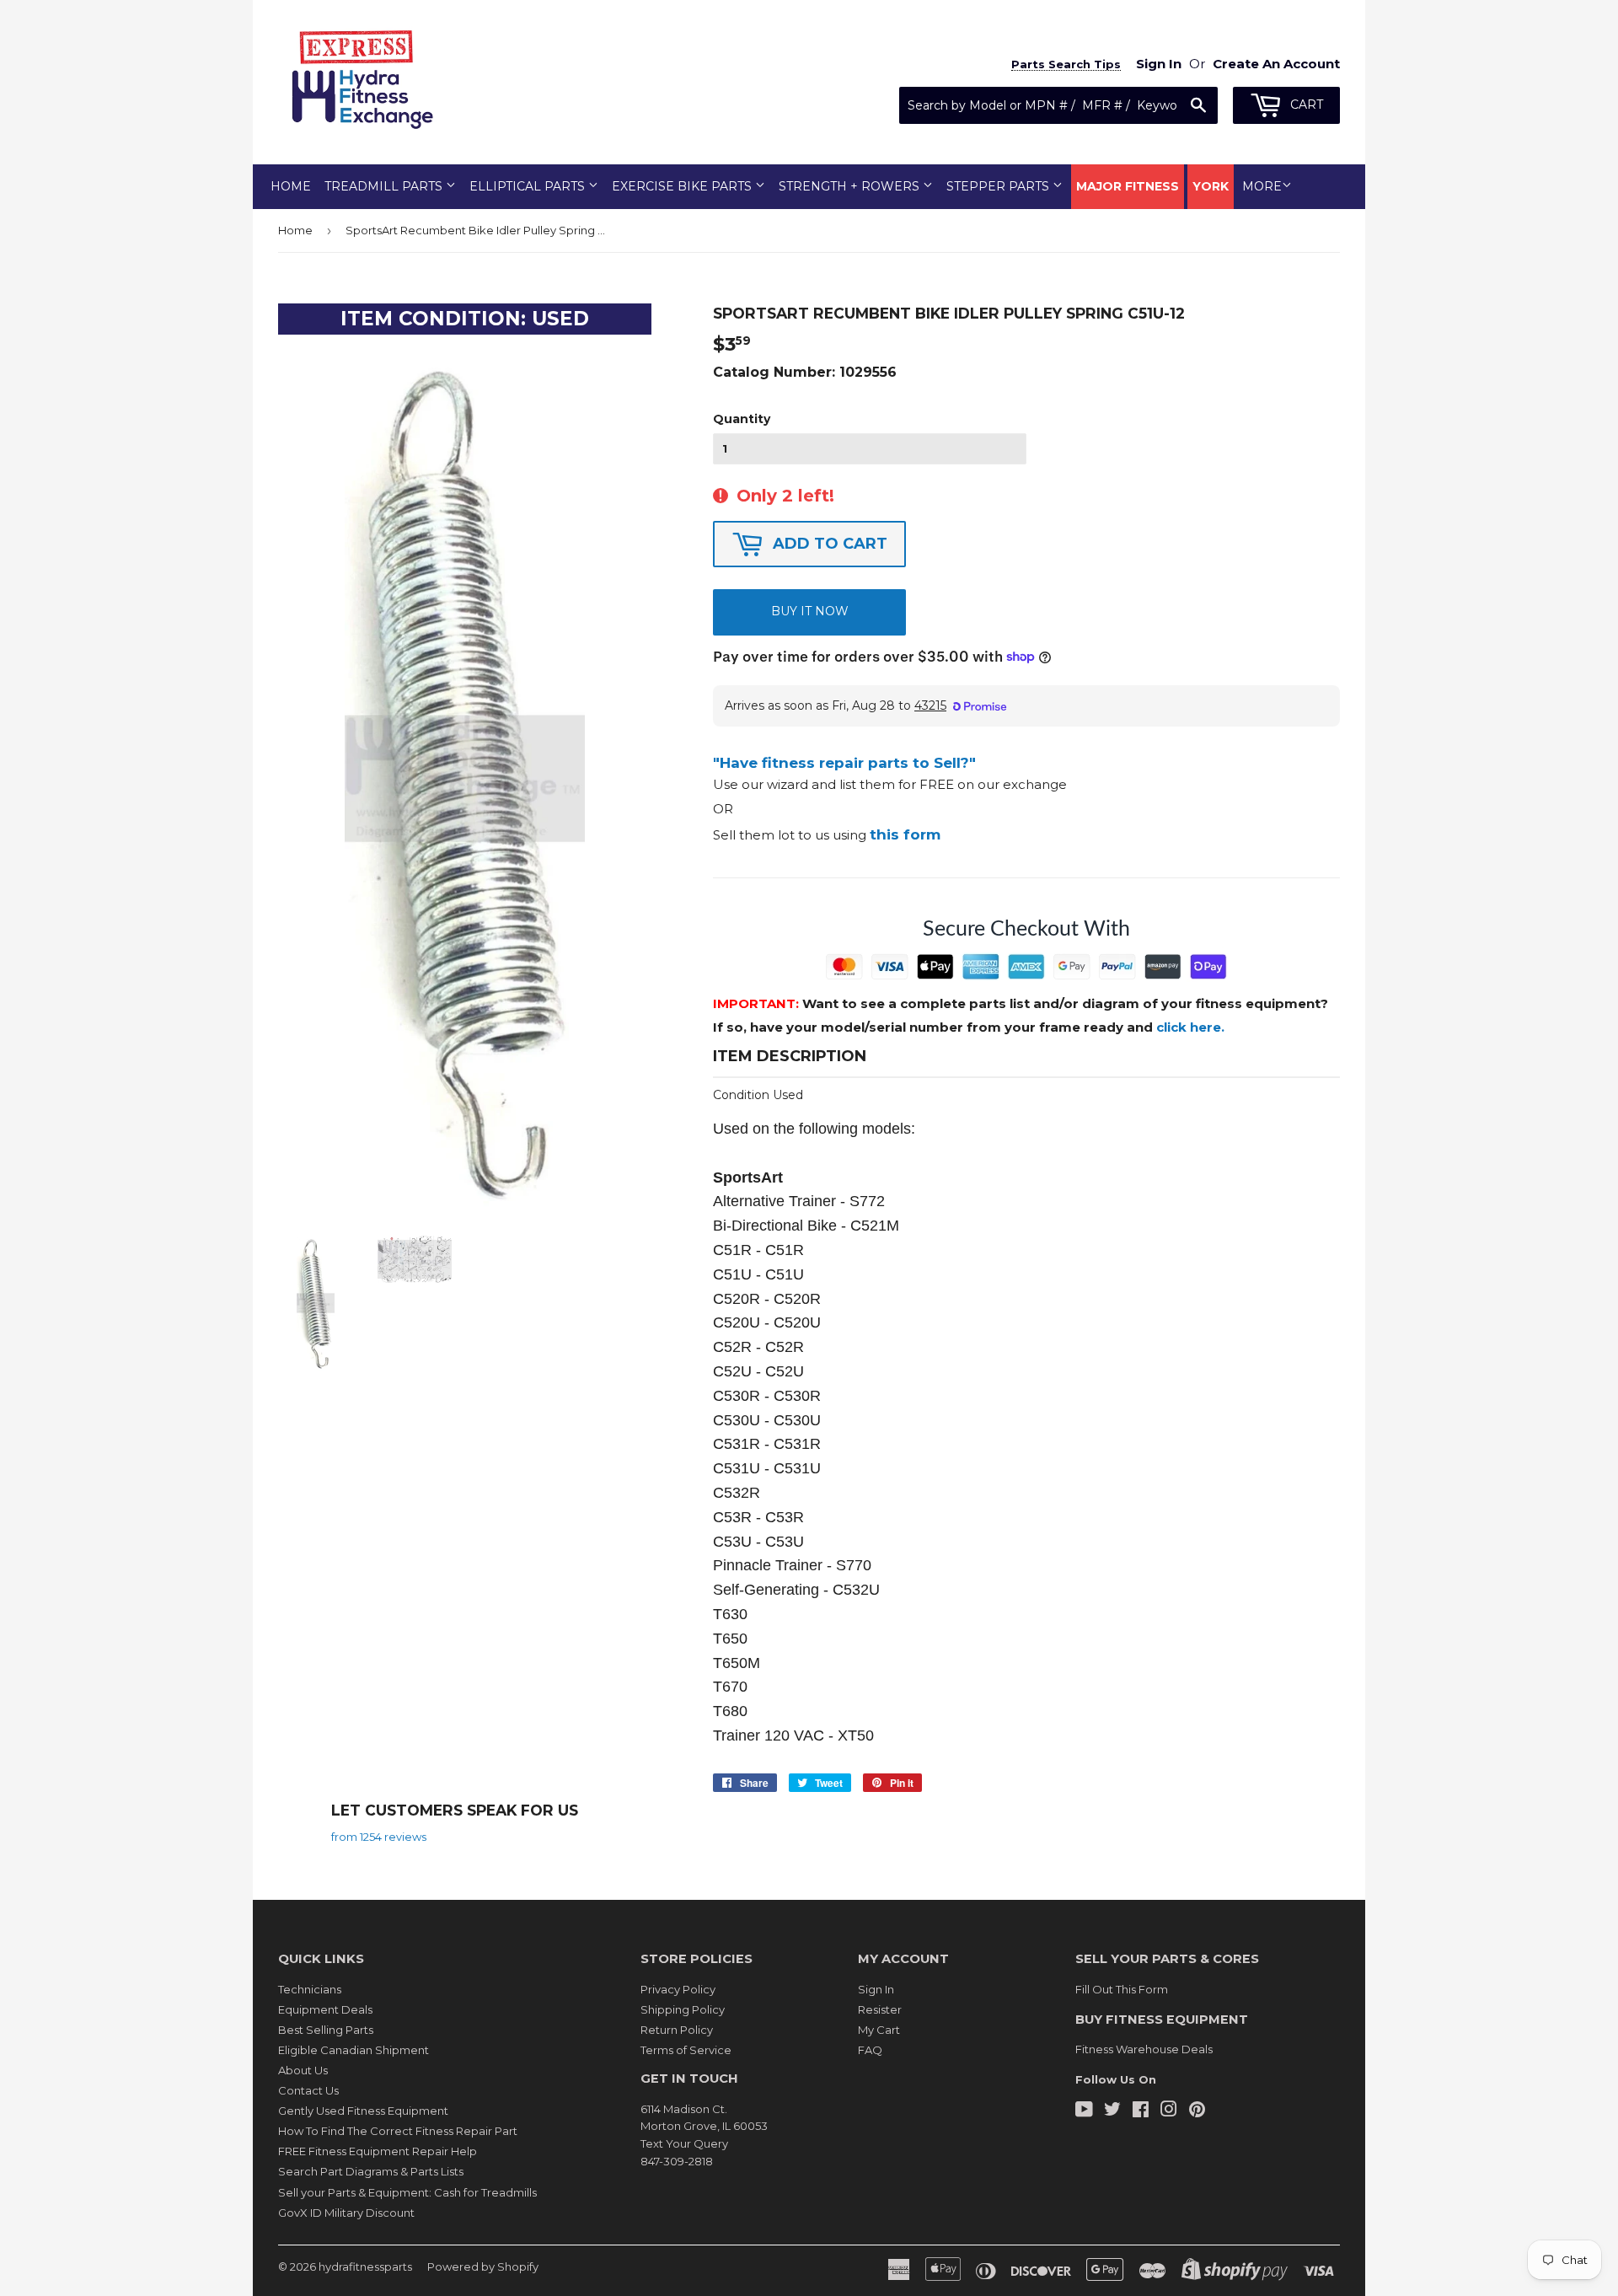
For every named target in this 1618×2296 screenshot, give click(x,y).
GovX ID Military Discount (346, 2213)
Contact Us (308, 2090)
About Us (303, 2070)
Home (291, 186)
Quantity (742, 419)
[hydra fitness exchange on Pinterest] (1197, 2111)
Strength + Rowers (851, 186)
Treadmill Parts (385, 186)
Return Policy (677, 2030)
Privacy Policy (678, 1989)
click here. (1190, 1027)
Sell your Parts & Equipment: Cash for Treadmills (407, 2192)
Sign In (876, 1989)
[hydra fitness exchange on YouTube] (1084, 2111)
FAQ (870, 2050)
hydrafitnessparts (365, 2266)
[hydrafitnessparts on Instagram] (1169, 2111)
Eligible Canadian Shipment (354, 2050)
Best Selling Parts (326, 2030)
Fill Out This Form (1122, 1989)
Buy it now (810, 611)
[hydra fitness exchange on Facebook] (1141, 2111)
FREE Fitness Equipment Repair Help (378, 2151)
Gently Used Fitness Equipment (363, 2111)
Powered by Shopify (483, 2266)
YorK (1211, 186)
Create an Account (1276, 64)
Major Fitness (1128, 186)
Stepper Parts (999, 186)
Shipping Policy (683, 2009)
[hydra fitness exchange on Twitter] (1112, 2111)
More (1262, 186)
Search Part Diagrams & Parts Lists (371, 2171)
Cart (1305, 105)
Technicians (310, 1989)
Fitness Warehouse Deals (1144, 2049)
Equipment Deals (325, 2009)
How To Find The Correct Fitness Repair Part (398, 2131)
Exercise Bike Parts (683, 186)
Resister (880, 2009)
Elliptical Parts (529, 186)
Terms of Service (686, 2050)
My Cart (879, 2030)
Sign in (1159, 64)
